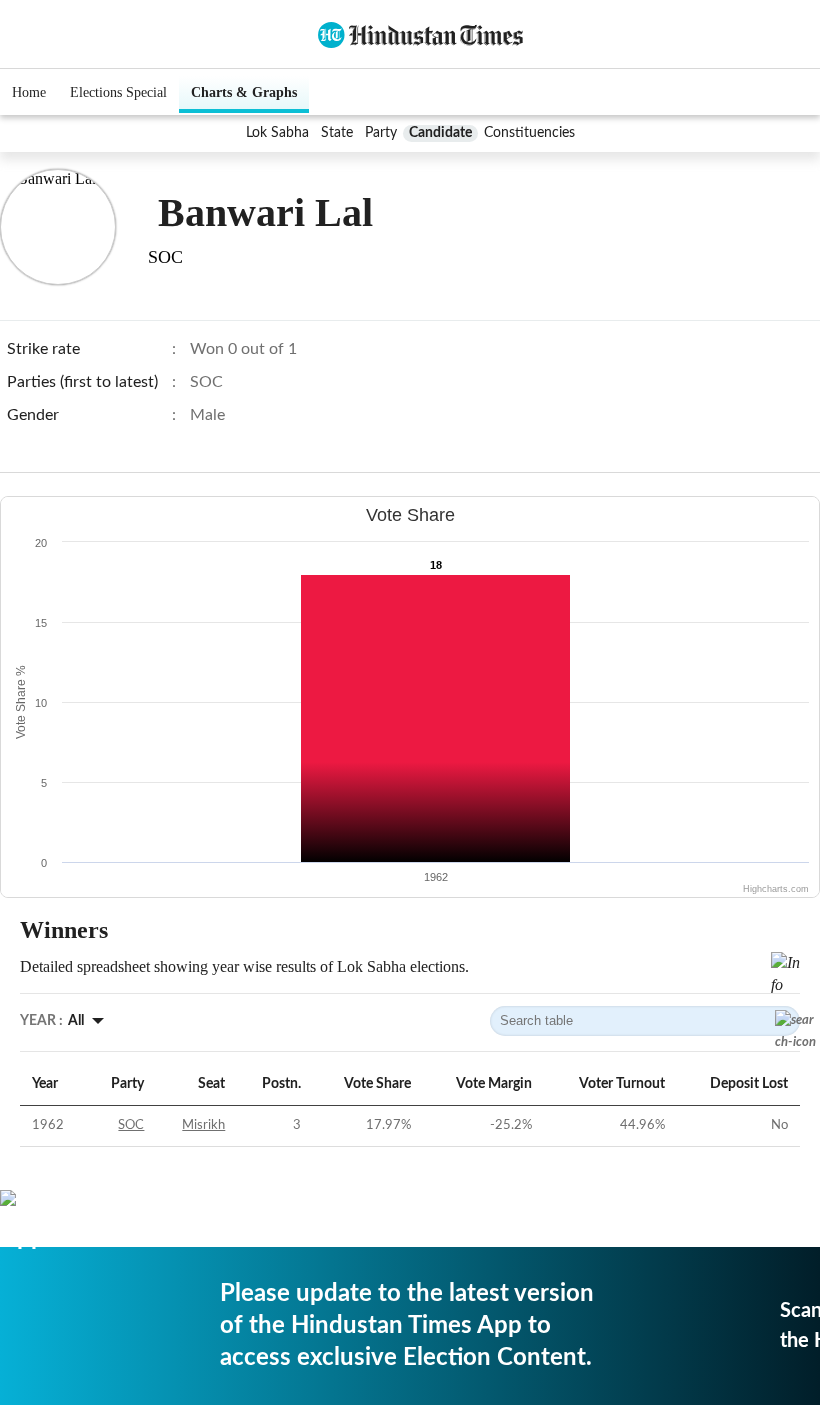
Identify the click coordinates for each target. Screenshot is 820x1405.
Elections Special (118, 92)
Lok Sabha (277, 133)
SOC (131, 1125)
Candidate (440, 133)
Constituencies (529, 133)
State (337, 133)
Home (29, 92)
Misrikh (203, 1125)
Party (381, 133)
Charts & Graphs (244, 92)
